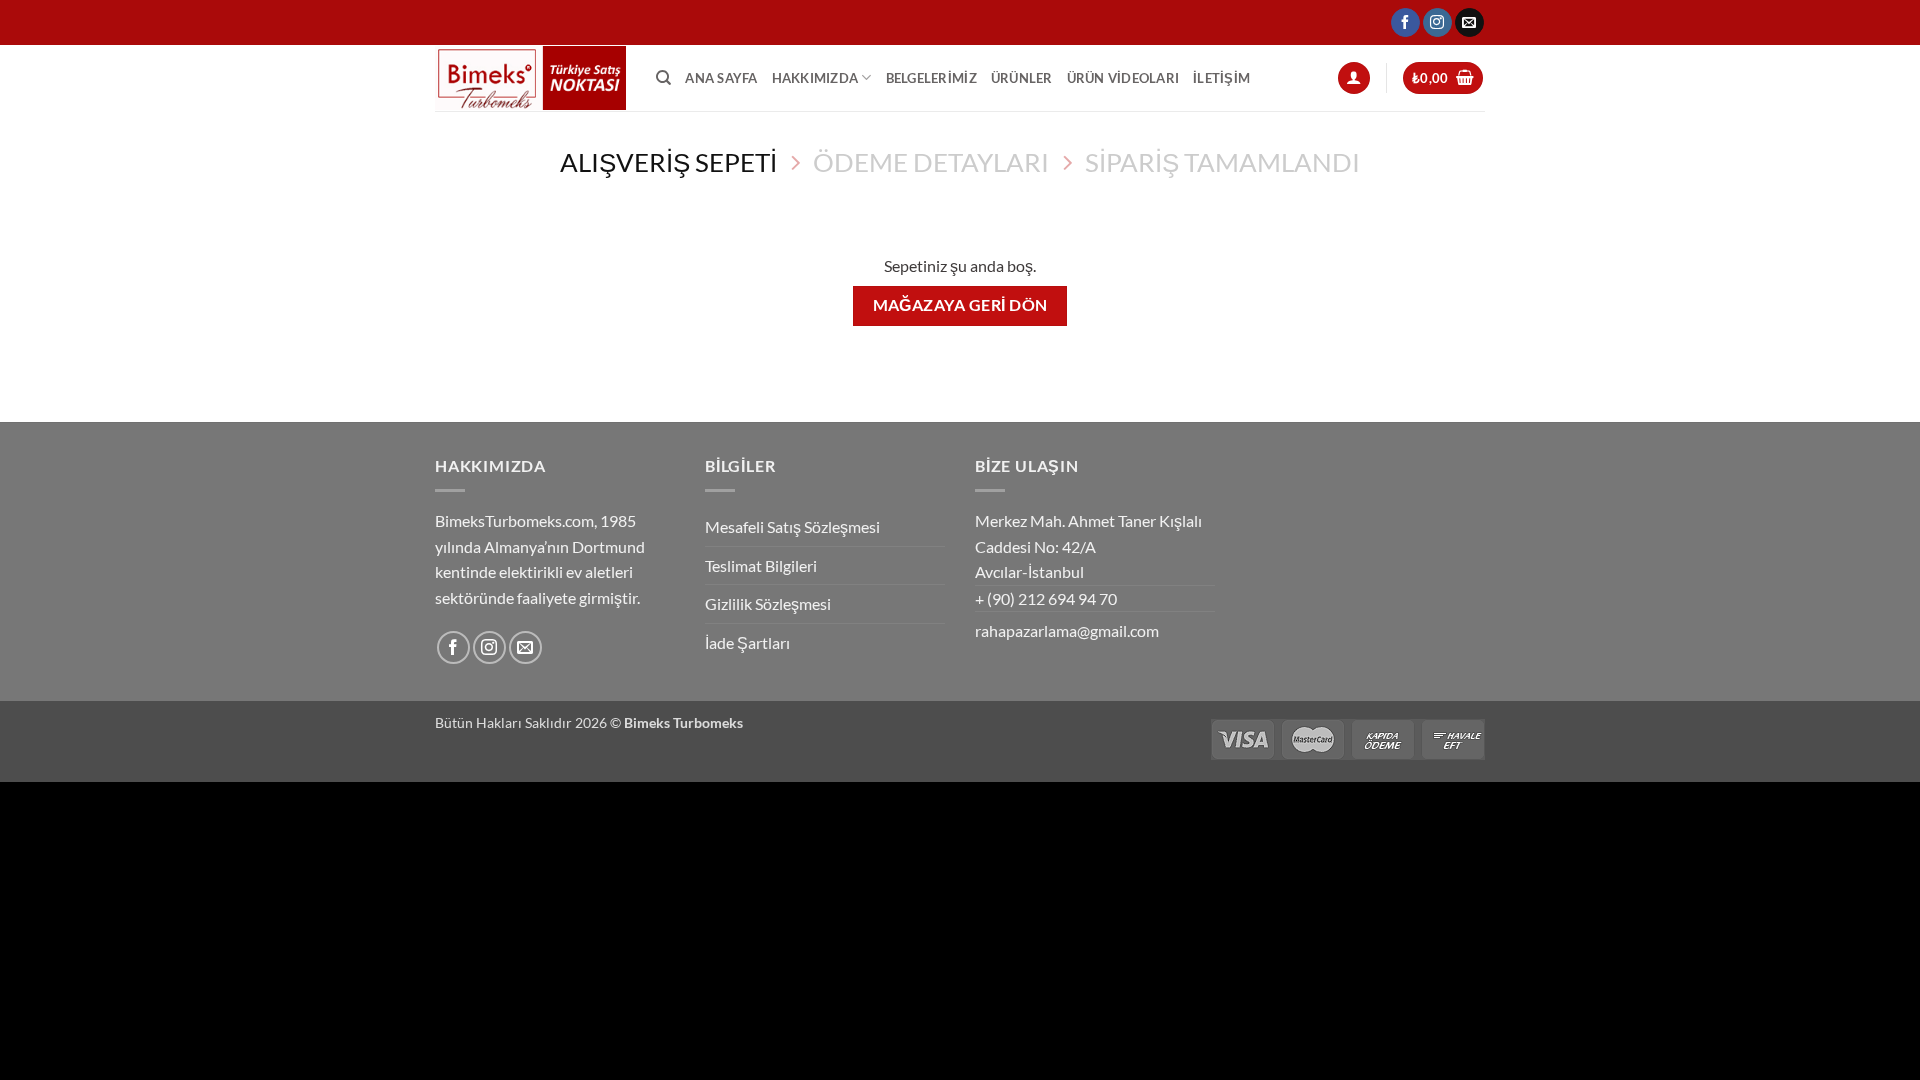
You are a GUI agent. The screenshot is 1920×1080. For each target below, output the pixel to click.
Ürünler (1022, 78)
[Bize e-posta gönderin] (1469, 23)
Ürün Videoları (1123, 78)
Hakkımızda (815, 78)
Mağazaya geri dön (960, 305)
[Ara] (663, 78)
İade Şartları (747, 642)
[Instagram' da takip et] (1437, 23)
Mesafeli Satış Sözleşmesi (792, 526)
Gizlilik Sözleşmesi (768, 603)
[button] (1354, 78)
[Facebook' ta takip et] (1405, 23)
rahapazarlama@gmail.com (1067, 630)
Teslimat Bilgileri (761, 565)
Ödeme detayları (931, 162)
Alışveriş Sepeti (668, 162)
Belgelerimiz (931, 78)
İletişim (1221, 78)
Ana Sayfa (721, 78)
